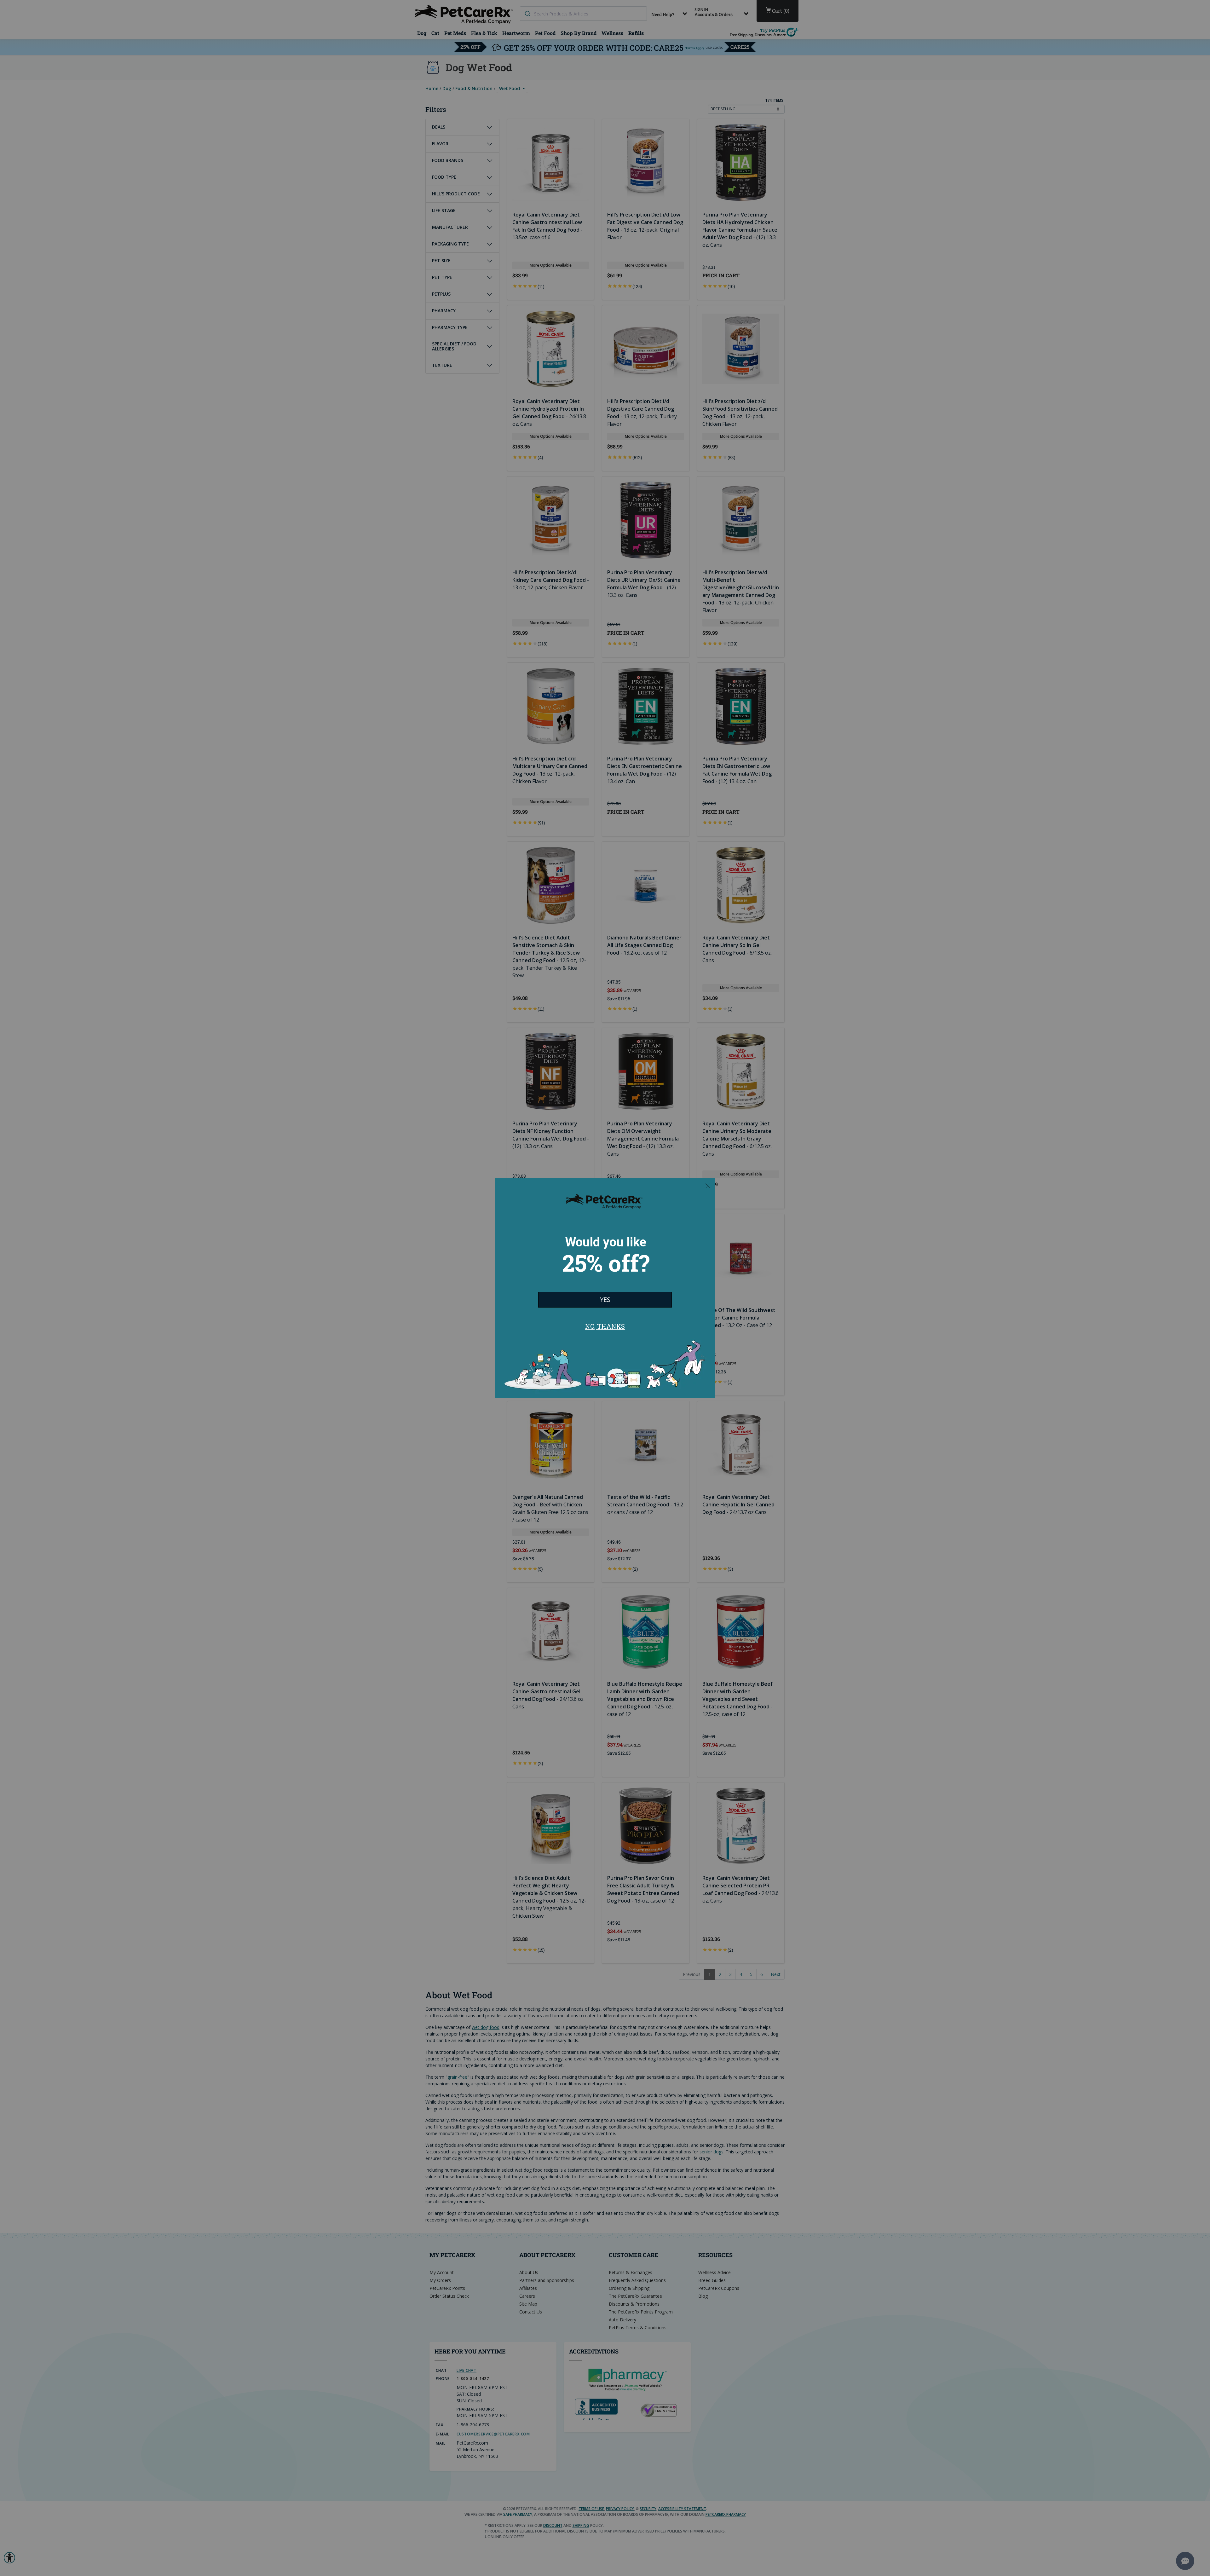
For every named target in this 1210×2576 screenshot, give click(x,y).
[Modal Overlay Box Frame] (605, 1288)
